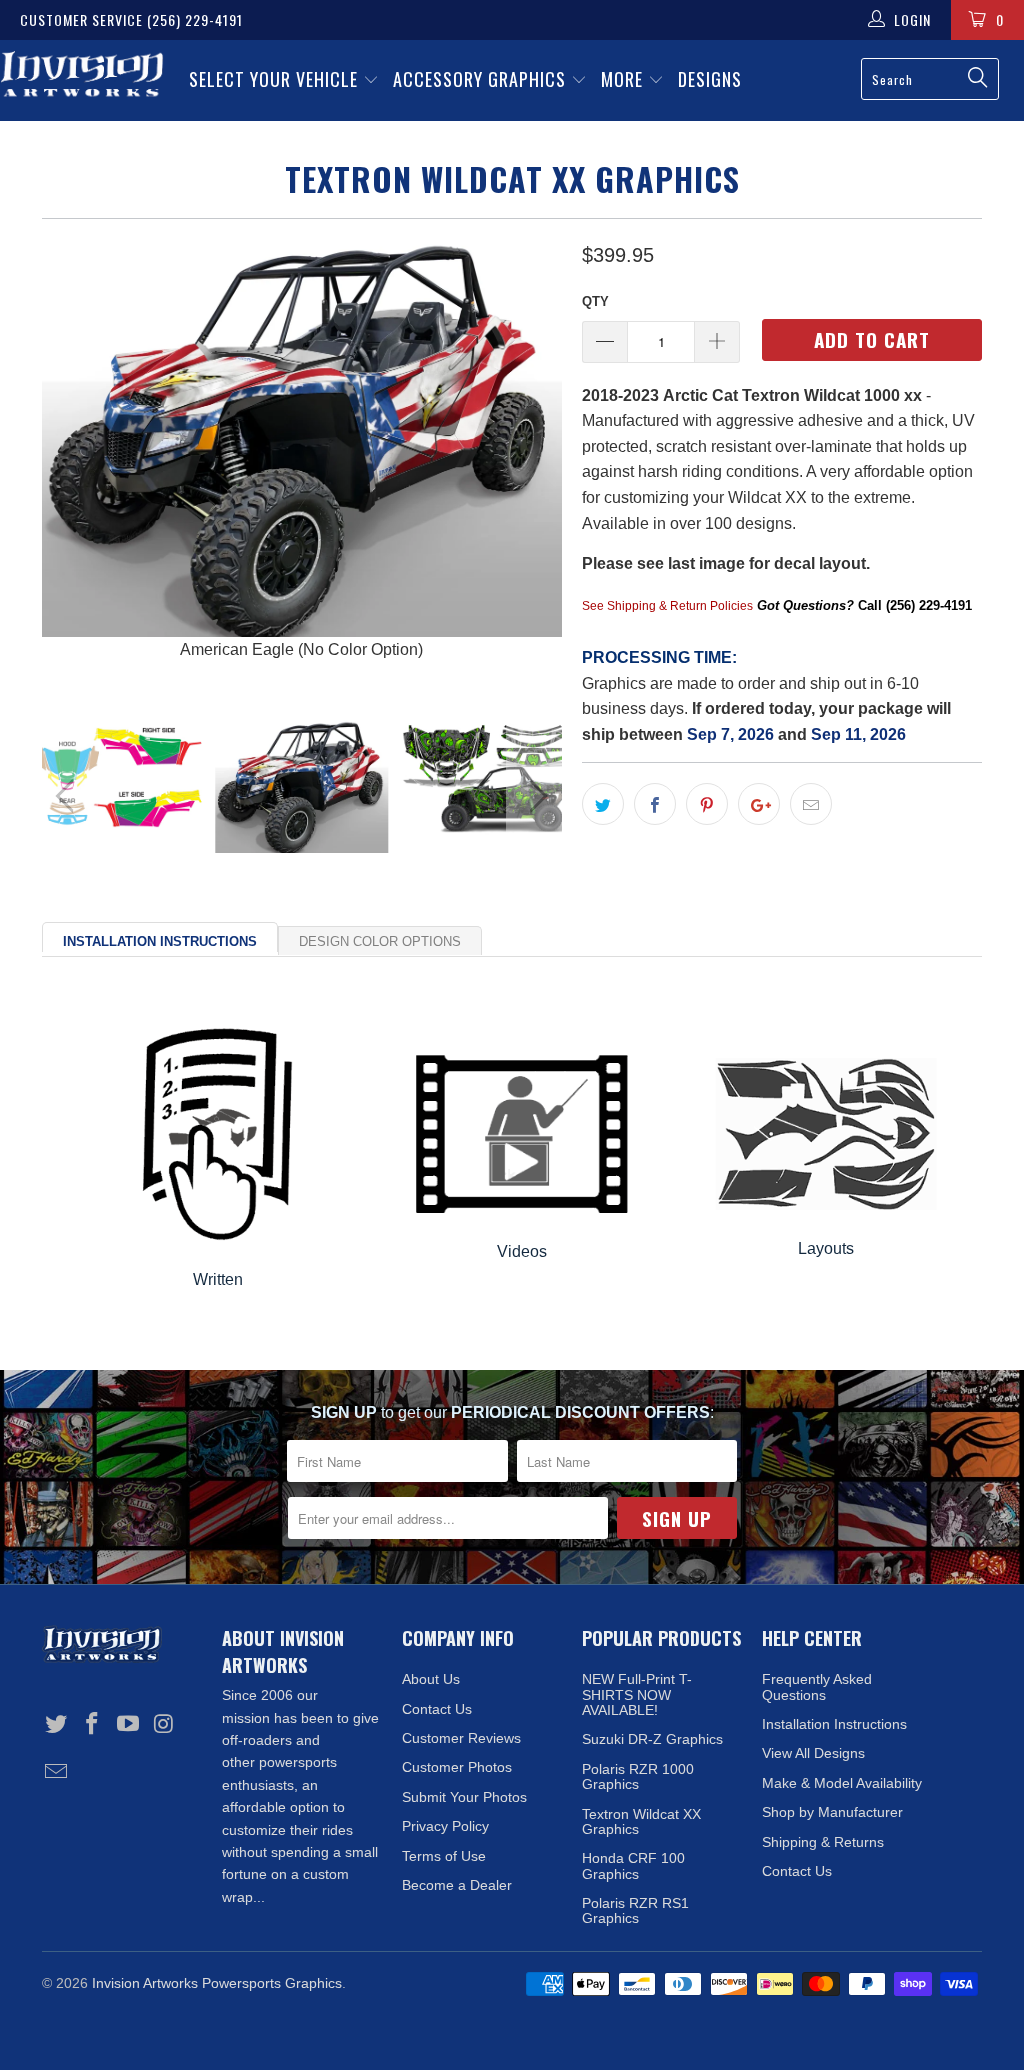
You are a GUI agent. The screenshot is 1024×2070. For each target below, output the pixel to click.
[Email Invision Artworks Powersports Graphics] (57, 1773)
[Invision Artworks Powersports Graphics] (82, 76)
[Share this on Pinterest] (707, 804)
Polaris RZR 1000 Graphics (638, 1776)
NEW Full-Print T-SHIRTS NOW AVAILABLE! (637, 1694)
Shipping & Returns (823, 1842)
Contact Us (437, 1709)
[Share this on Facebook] (655, 804)
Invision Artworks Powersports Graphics (217, 1983)
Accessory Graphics (482, 79)
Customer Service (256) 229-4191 (131, 19)
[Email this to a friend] (811, 804)
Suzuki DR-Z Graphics (652, 1739)
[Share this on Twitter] (603, 804)
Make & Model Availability (842, 1783)
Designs (710, 79)
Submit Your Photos (464, 1797)
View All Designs (813, 1753)
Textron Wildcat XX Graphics (641, 1821)
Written (218, 1279)
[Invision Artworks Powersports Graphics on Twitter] (57, 1725)
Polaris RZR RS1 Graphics (635, 1910)
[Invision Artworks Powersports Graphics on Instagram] (164, 1725)
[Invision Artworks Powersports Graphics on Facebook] (93, 1725)
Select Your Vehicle (276, 79)
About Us (431, 1679)
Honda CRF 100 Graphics (633, 1865)
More (624, 79)
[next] (534, 464)
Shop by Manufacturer (832, 1812)
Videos (522, 1251)
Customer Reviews (461, 1738)
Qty (595, 301)
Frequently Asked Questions (817, 1686)
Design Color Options (380, 941)
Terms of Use (444, 1856)
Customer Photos (457, 1767)
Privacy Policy (445, 1826)
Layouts (826, 1248)
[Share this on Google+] (759, 804)
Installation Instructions (160, 941)
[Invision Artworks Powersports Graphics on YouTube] (128, 1725)
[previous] (69, 464)
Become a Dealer (457, 1885)
